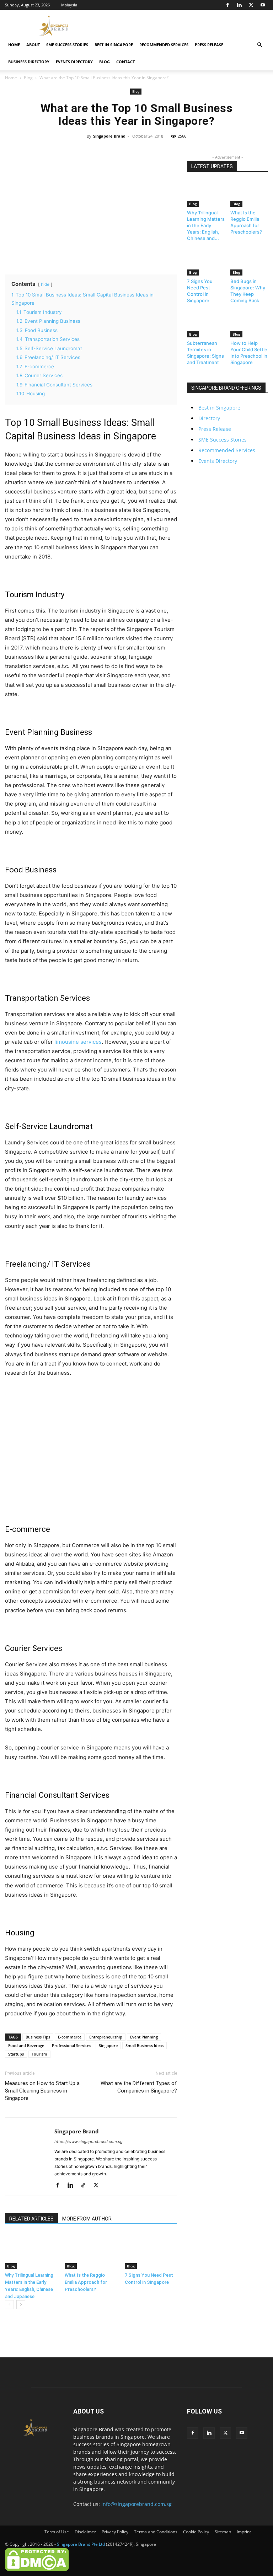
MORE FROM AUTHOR (87, 2219)
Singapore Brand (109, 136)
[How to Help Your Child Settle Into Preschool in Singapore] (249, 324)
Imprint (244, 2532)
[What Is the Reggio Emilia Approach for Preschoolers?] (91, 2251)
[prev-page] (9, 2305)
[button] (259, 45)
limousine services (78, 1042)
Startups (16, 2054)
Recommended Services (164, 45)
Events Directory (74, 62)
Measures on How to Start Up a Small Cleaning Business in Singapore (42, 2091)
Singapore (108, 2045)
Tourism (39, 2054)
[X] (251, 5)
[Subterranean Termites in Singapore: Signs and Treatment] (206, 324)
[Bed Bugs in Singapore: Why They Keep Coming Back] (249, 262)
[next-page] (21, 2305)
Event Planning (144, 2037)
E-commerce (70, 2037)
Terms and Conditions (156, 2532)
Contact (125, 62)
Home (14, 45)
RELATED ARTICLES (31, 2219)
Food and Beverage (26, 2045)
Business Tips (38, 2037)
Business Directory (29, 62)
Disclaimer (85, 2532)
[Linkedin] (239, 5)
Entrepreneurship (106, 2037)
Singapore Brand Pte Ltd (81, 2544)
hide (45, 284)
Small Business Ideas (144, 2045)
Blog (105, 62)
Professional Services (71, 2045)
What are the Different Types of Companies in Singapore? (139, 2087)
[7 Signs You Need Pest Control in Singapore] (151, 2251)
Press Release (209, 45)
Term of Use (57, 2532)
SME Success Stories (67, 45)
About (33, 45)
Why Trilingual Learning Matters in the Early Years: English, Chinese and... (206, 225)
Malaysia (69, 5)
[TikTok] (86, 2186)
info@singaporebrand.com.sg (136, 2504)
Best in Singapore (114, 45)
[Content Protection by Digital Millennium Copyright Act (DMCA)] (37, 2569)
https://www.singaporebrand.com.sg (89, 2142)
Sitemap (223, 2532)
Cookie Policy (196, 2532)
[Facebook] (227, 5)
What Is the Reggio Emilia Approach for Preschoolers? (86, 2282)
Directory (209, 418)
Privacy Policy (115, 2532)
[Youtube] (263, 5)
